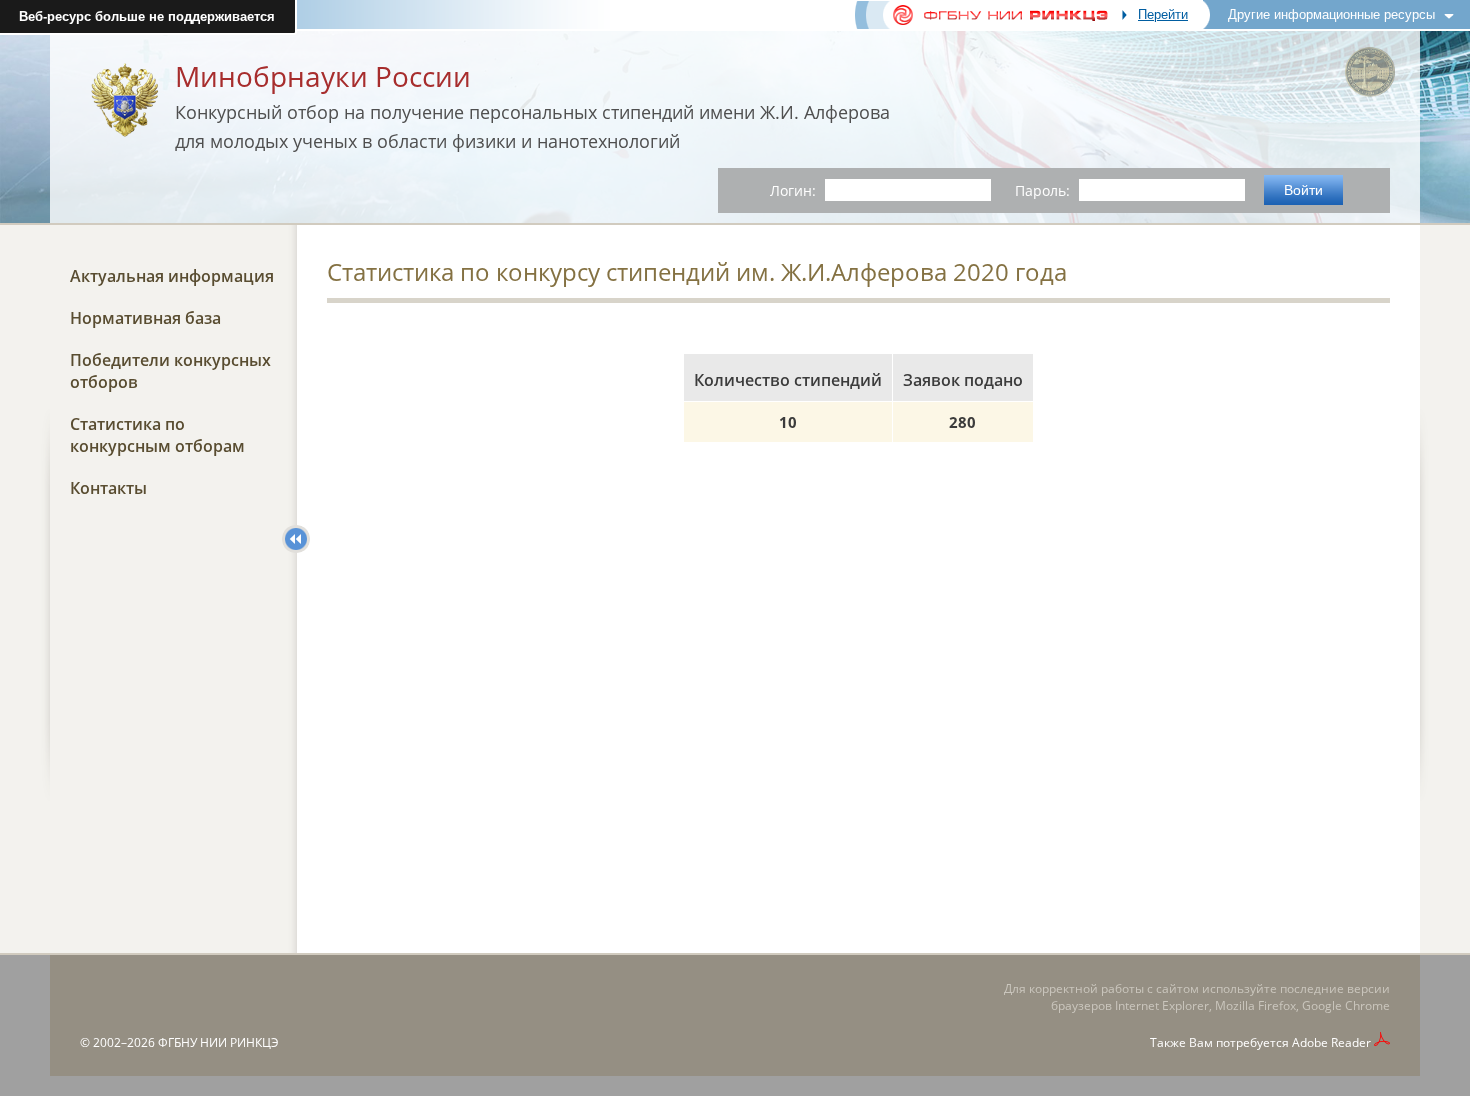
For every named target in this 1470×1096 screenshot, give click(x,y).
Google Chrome (1346, 1005)
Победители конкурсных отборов (170, 371)
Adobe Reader (1331, 1042)
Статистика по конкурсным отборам (157, 435)
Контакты (108, 488)
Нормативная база (145, 318)
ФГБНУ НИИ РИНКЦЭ (218, 1042)
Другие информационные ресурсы (1331, 14)
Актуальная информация (172, 276)
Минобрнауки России (323, 76)
